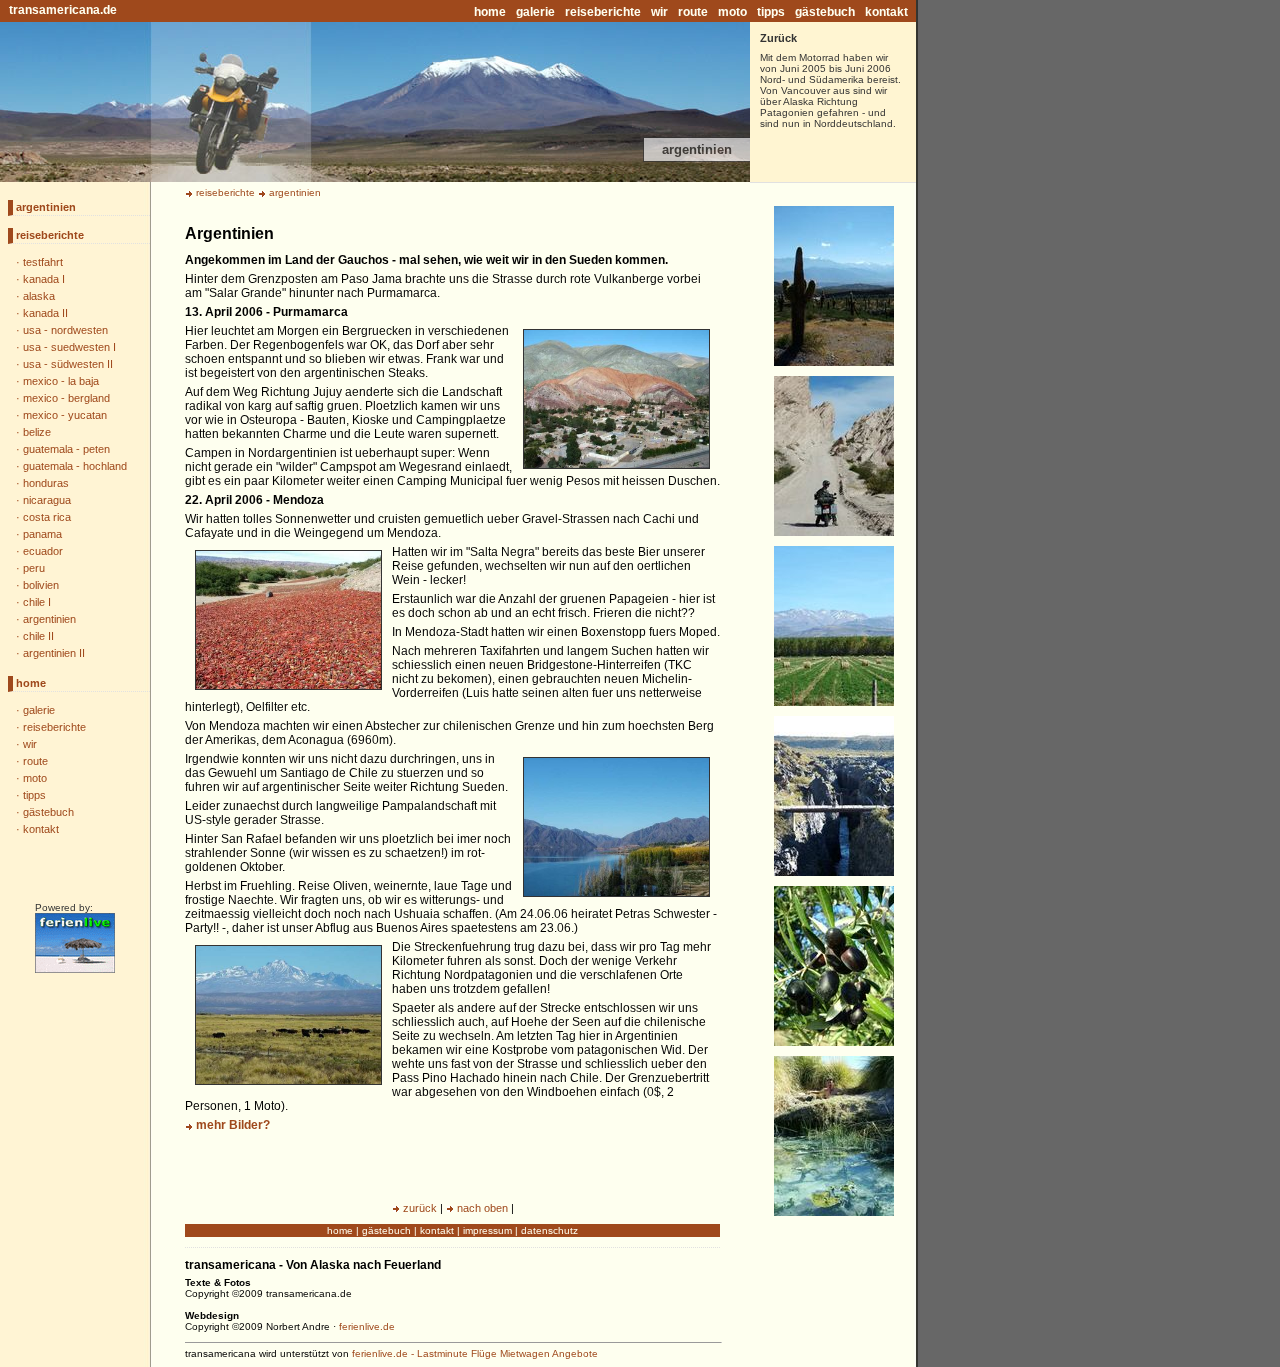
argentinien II (54, 653)
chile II (38, 636)
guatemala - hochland (75, 466)
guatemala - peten (66, 449)
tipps (771, 12)
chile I (37, 602)
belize (37, 432)
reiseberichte (603, 12)
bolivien (41, 585)
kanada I (44, 279)
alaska (39, 296)
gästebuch (825, 12)
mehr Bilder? (233, 1125)
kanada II (45, 313)
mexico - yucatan (65, 415)
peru (34, 568)
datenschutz (549, 1230)
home (490, 12)
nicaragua (47, 500)
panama (42, 534)
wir (659, 12)
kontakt (886, 12)
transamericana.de (63, 10)
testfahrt (43, 262)
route (693, 12)
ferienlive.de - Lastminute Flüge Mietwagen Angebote (475, 1353)
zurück (420, 1208)
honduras (46, 483)
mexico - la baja (61, 381)
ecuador (43, 551)
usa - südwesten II (68, 364)
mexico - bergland (66, 398)
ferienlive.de (367, 1326)
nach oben (482, 1208)
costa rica (47, 517)
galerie (535, 12)
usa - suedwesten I (69, 347)
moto (732, 12)
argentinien (46, 207)
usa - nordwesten (65, 330)
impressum (487, 1230)
